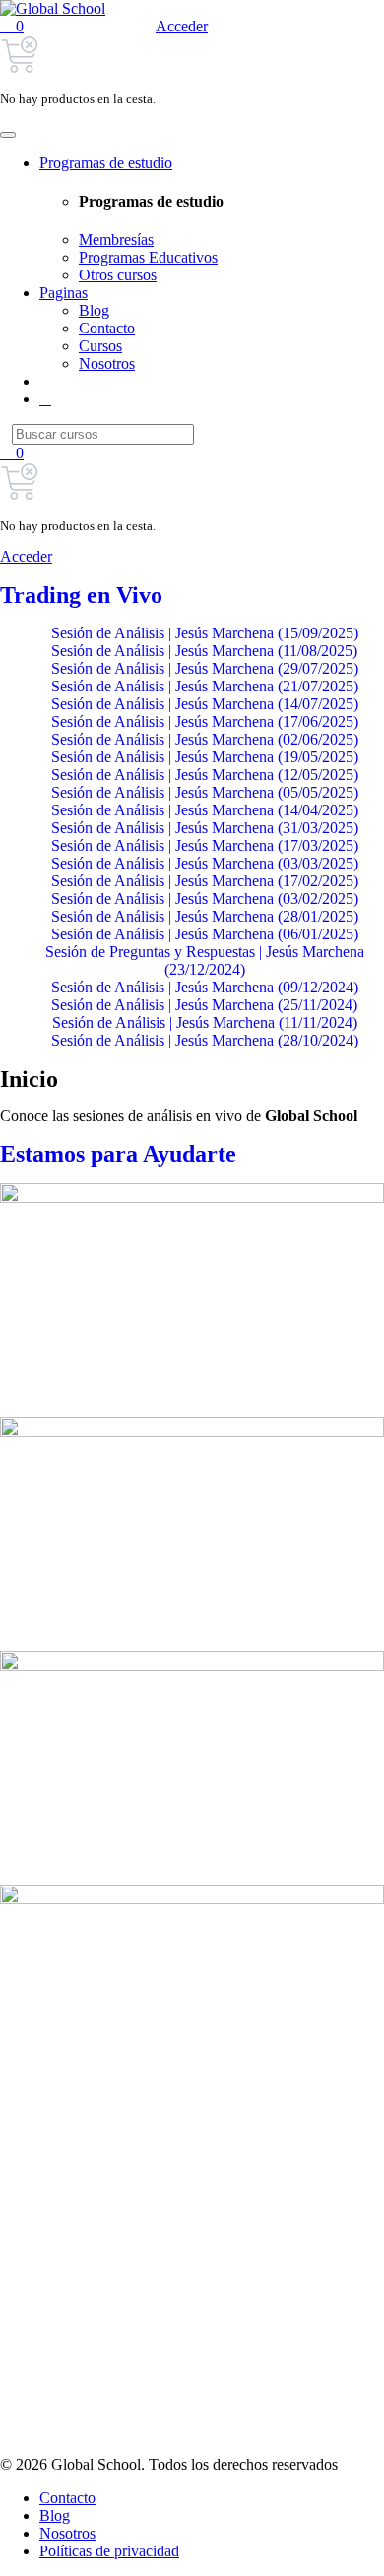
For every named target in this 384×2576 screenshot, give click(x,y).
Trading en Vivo (81, 595)
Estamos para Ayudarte (118, 1154)
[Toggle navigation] (8, 135)
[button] (12, 27)
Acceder (182, 26)
